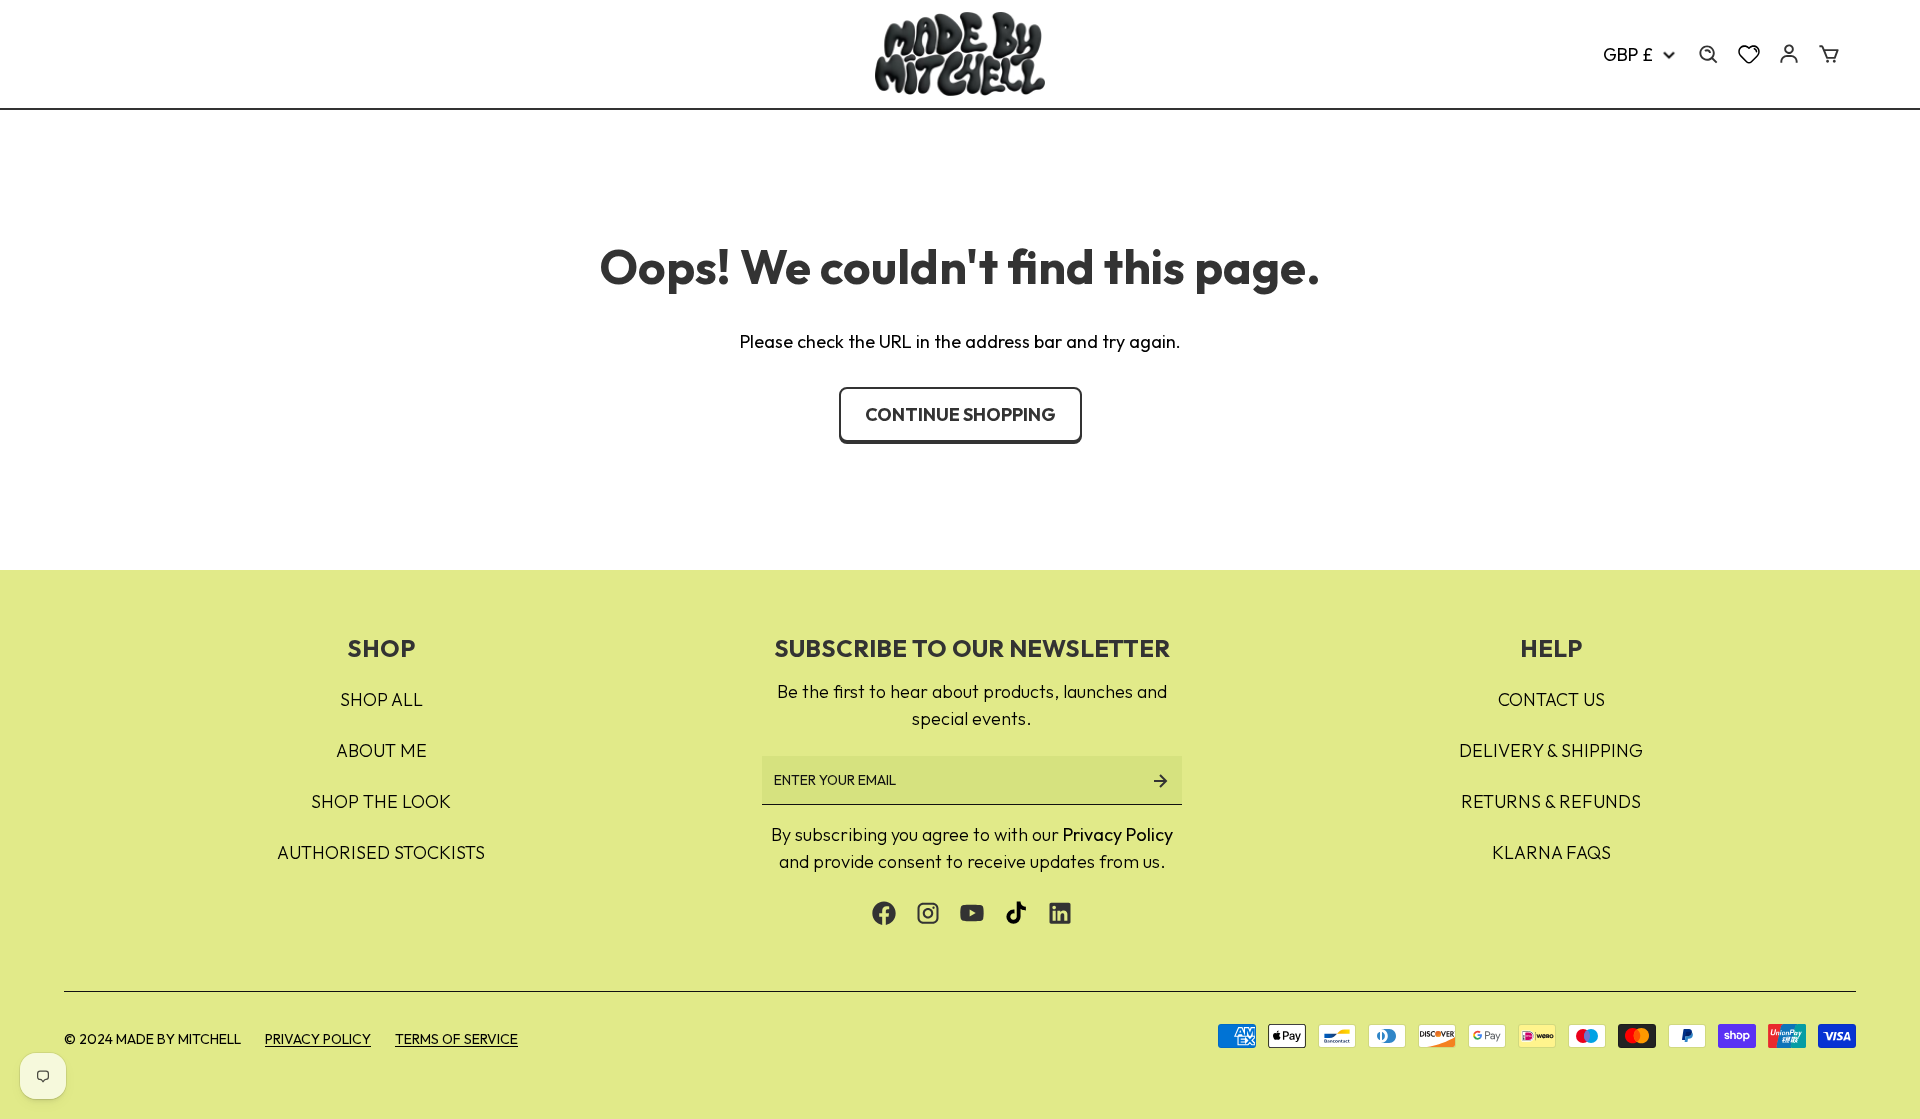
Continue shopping (960, 414)
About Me (381, 750)
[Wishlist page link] (1749, 54)
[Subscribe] (1160, 780)
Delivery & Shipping (1551, 750)
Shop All (381, 699)
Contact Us (1551, 699)
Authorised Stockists (381, 852)
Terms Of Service (456, 1039)
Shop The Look (381, 801)
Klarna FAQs (1551, 852)
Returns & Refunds (1551, 801)
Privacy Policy (1118, 834)
